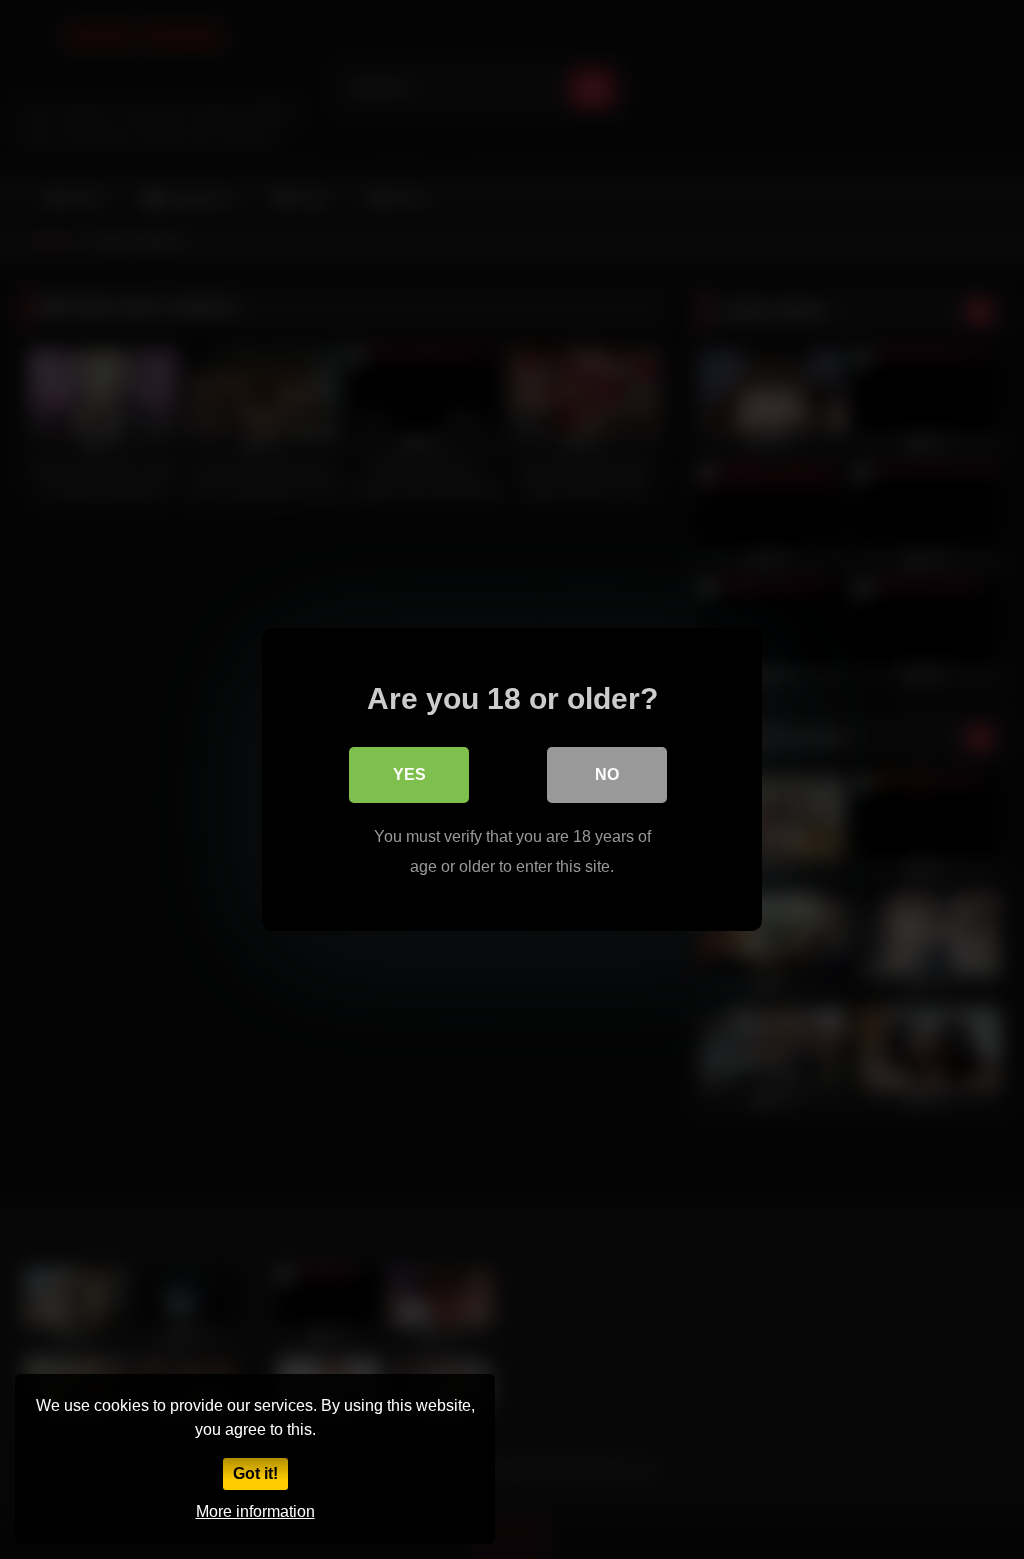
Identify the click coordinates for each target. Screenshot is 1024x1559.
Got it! (255, 1473)
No (607, 774)
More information (255, 1511)
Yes (409, 774)
